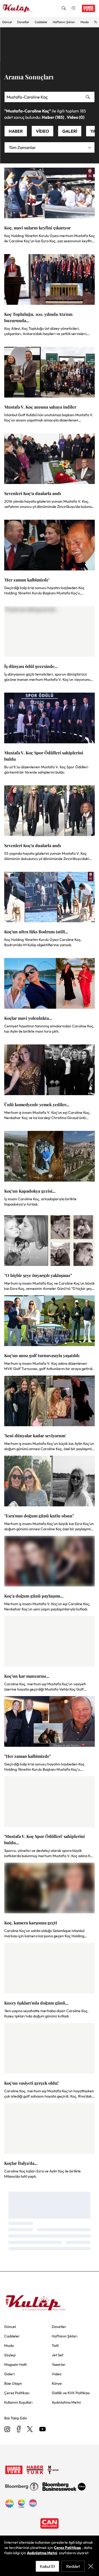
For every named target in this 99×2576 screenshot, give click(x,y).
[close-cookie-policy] (91, 2566)
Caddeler (41, 22)
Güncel (7, 22)
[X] (30, 2430)
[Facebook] (19, 2430)
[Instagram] (7, 2430)
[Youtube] (43, 2430)
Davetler (23, 22)
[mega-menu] (73, 8)
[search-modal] (64, 8)
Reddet (73, 2566)
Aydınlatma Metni (42, 2553)
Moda (85, 22)
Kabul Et (48, 2566)
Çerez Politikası (67, 2548)
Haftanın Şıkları (64, 22)
